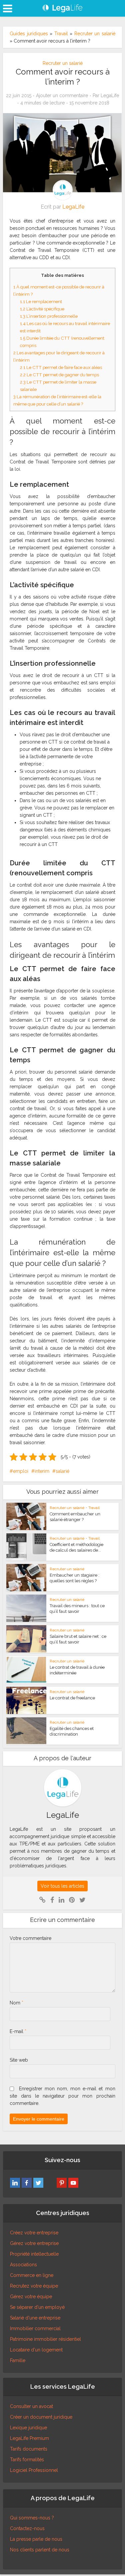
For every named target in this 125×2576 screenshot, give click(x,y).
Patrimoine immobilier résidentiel (45, 2339)
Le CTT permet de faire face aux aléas (61, 367)
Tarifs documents (29, 2449)
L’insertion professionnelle (49, 316)
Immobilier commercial (35, 2328)
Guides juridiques (29, 34)
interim (42, 1471)
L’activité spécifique (42, 309)
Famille (18, 2360)
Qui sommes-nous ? (32, 2518)
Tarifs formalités (27, 2460)
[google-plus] (50, 2183)
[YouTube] (73, 2183)
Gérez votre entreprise (34, 2243)
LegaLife (110, 95)
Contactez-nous (27, 2528)
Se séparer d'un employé (37, 2307)
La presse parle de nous (36, 2539)
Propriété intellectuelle (34, 2254)
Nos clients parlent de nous (40, 2550)
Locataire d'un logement (36, 2350)
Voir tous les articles (62, 1886)
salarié (62, 1471)
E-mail (18, 2031)
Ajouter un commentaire (62, 95)
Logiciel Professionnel (34, 2470)
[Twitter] (38, 2183)
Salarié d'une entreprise (35, 2318)
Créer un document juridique (41, 2417)
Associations (23, 2265)
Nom (16, 2003)
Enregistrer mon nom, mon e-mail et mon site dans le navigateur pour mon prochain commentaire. (62, 2096)
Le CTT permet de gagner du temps (59, 375)
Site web (19, 2060)
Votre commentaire (30, 1938)
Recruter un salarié (95, 34)
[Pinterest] (62, 2183)
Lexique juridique (28, 2428)
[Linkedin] (15, 2183)
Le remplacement (41, 301)
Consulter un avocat (31, 2406)
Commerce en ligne (32, 2275)
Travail (61, 34)
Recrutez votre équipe (34, 2286)
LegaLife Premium (29, 2438)
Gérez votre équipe (31, 2297)
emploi (21, 1471)
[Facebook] (27, 2183)
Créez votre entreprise (34, 2233)
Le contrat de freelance (72, 1698)
